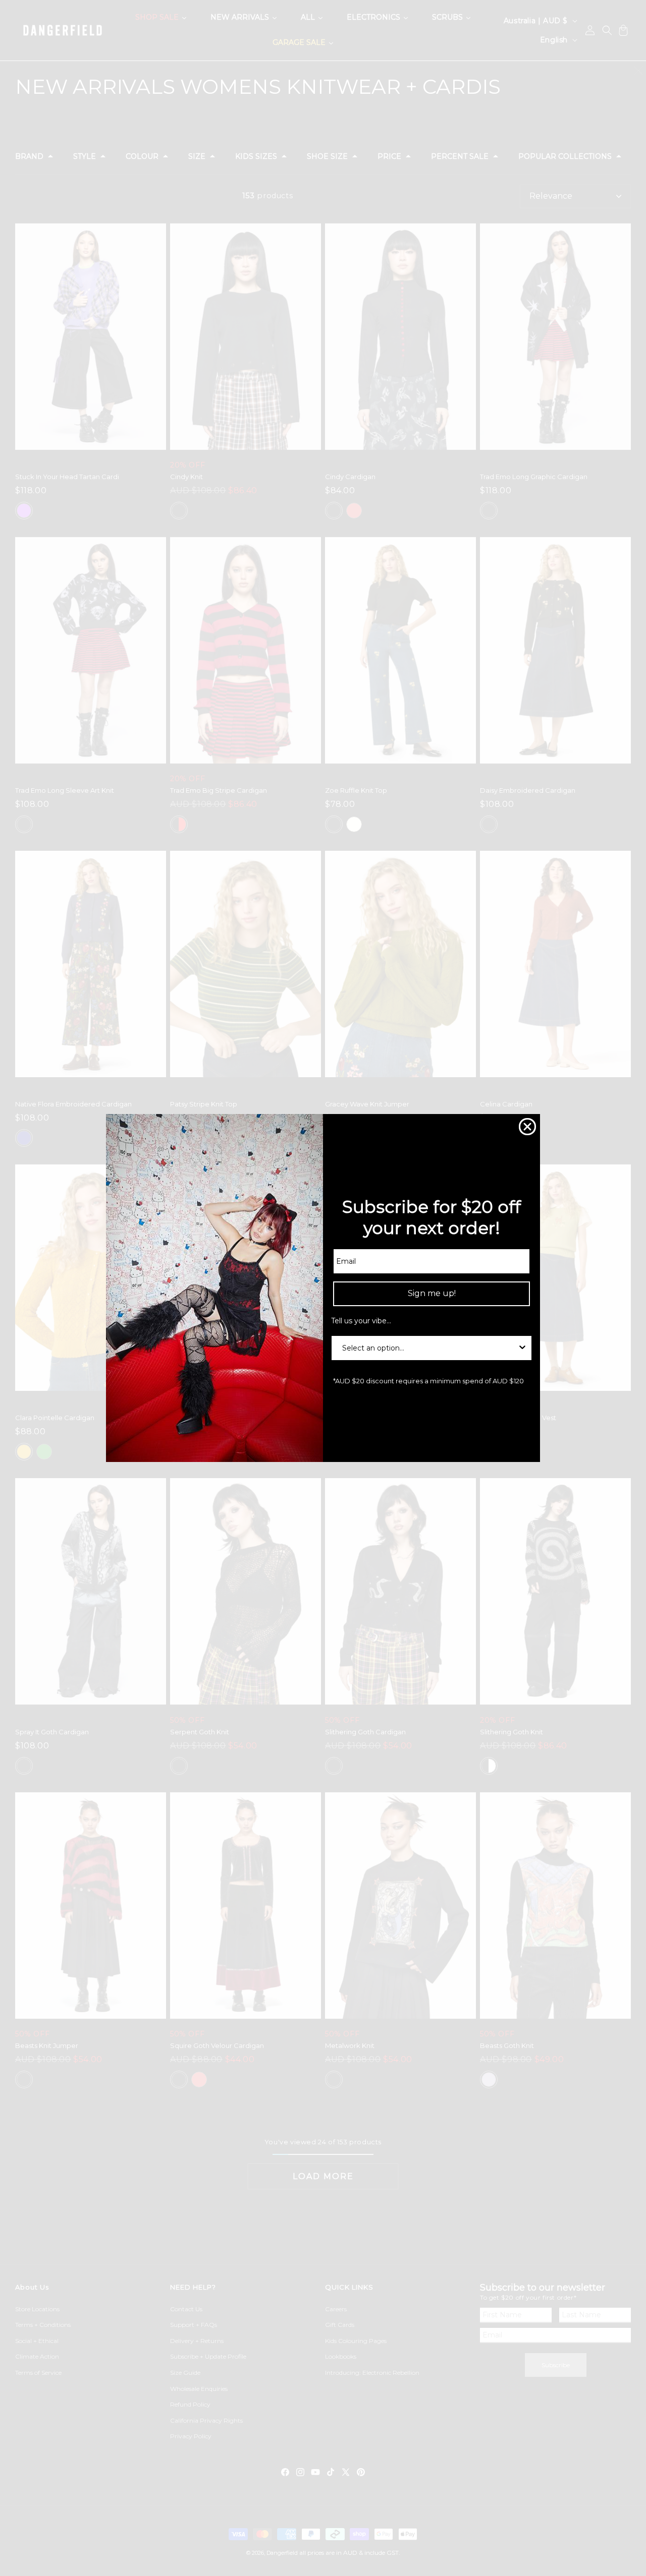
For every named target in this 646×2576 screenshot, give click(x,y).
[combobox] (428, 1348)
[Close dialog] (527, 1127)
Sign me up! (432, 1293)
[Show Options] (522, 1348)
